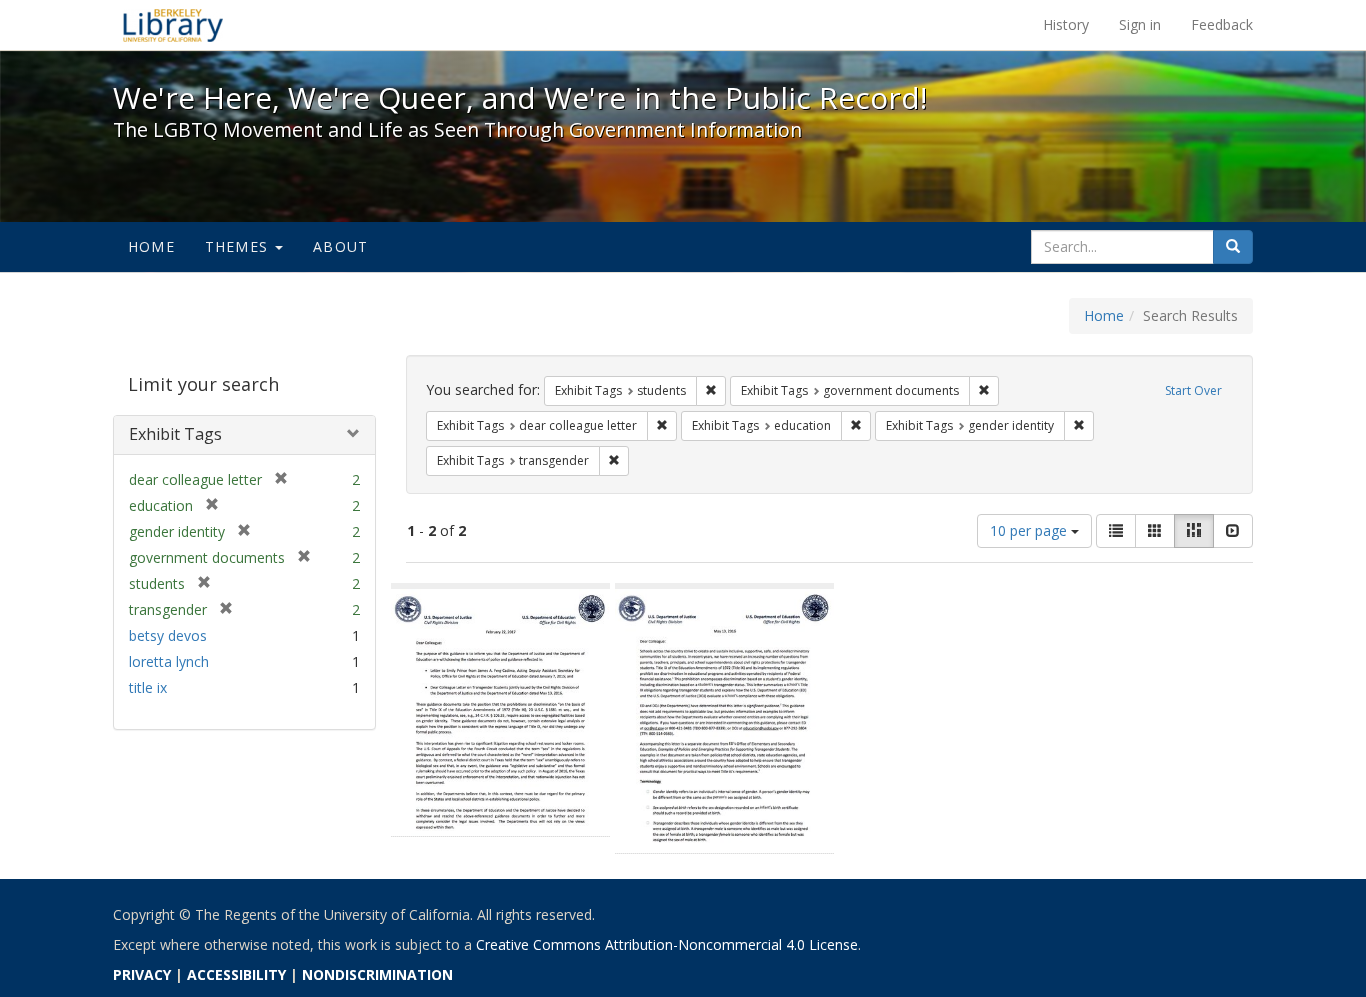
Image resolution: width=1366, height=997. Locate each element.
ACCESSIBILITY (236, 974)
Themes (239, 246)
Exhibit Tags (175, 434)
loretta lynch (169, 661)
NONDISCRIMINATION (377, 974)
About (340, 246)
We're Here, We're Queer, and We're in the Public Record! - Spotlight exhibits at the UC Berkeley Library (173, 25)
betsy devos (168, 635)
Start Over (1193, 390)
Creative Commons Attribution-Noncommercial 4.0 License (667, 944)
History (1066, 24)
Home (151, 246)
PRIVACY (142, 974)
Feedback (1222, 24)
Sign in (1140, 24)
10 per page (1030, 530)
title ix (148, 687)
